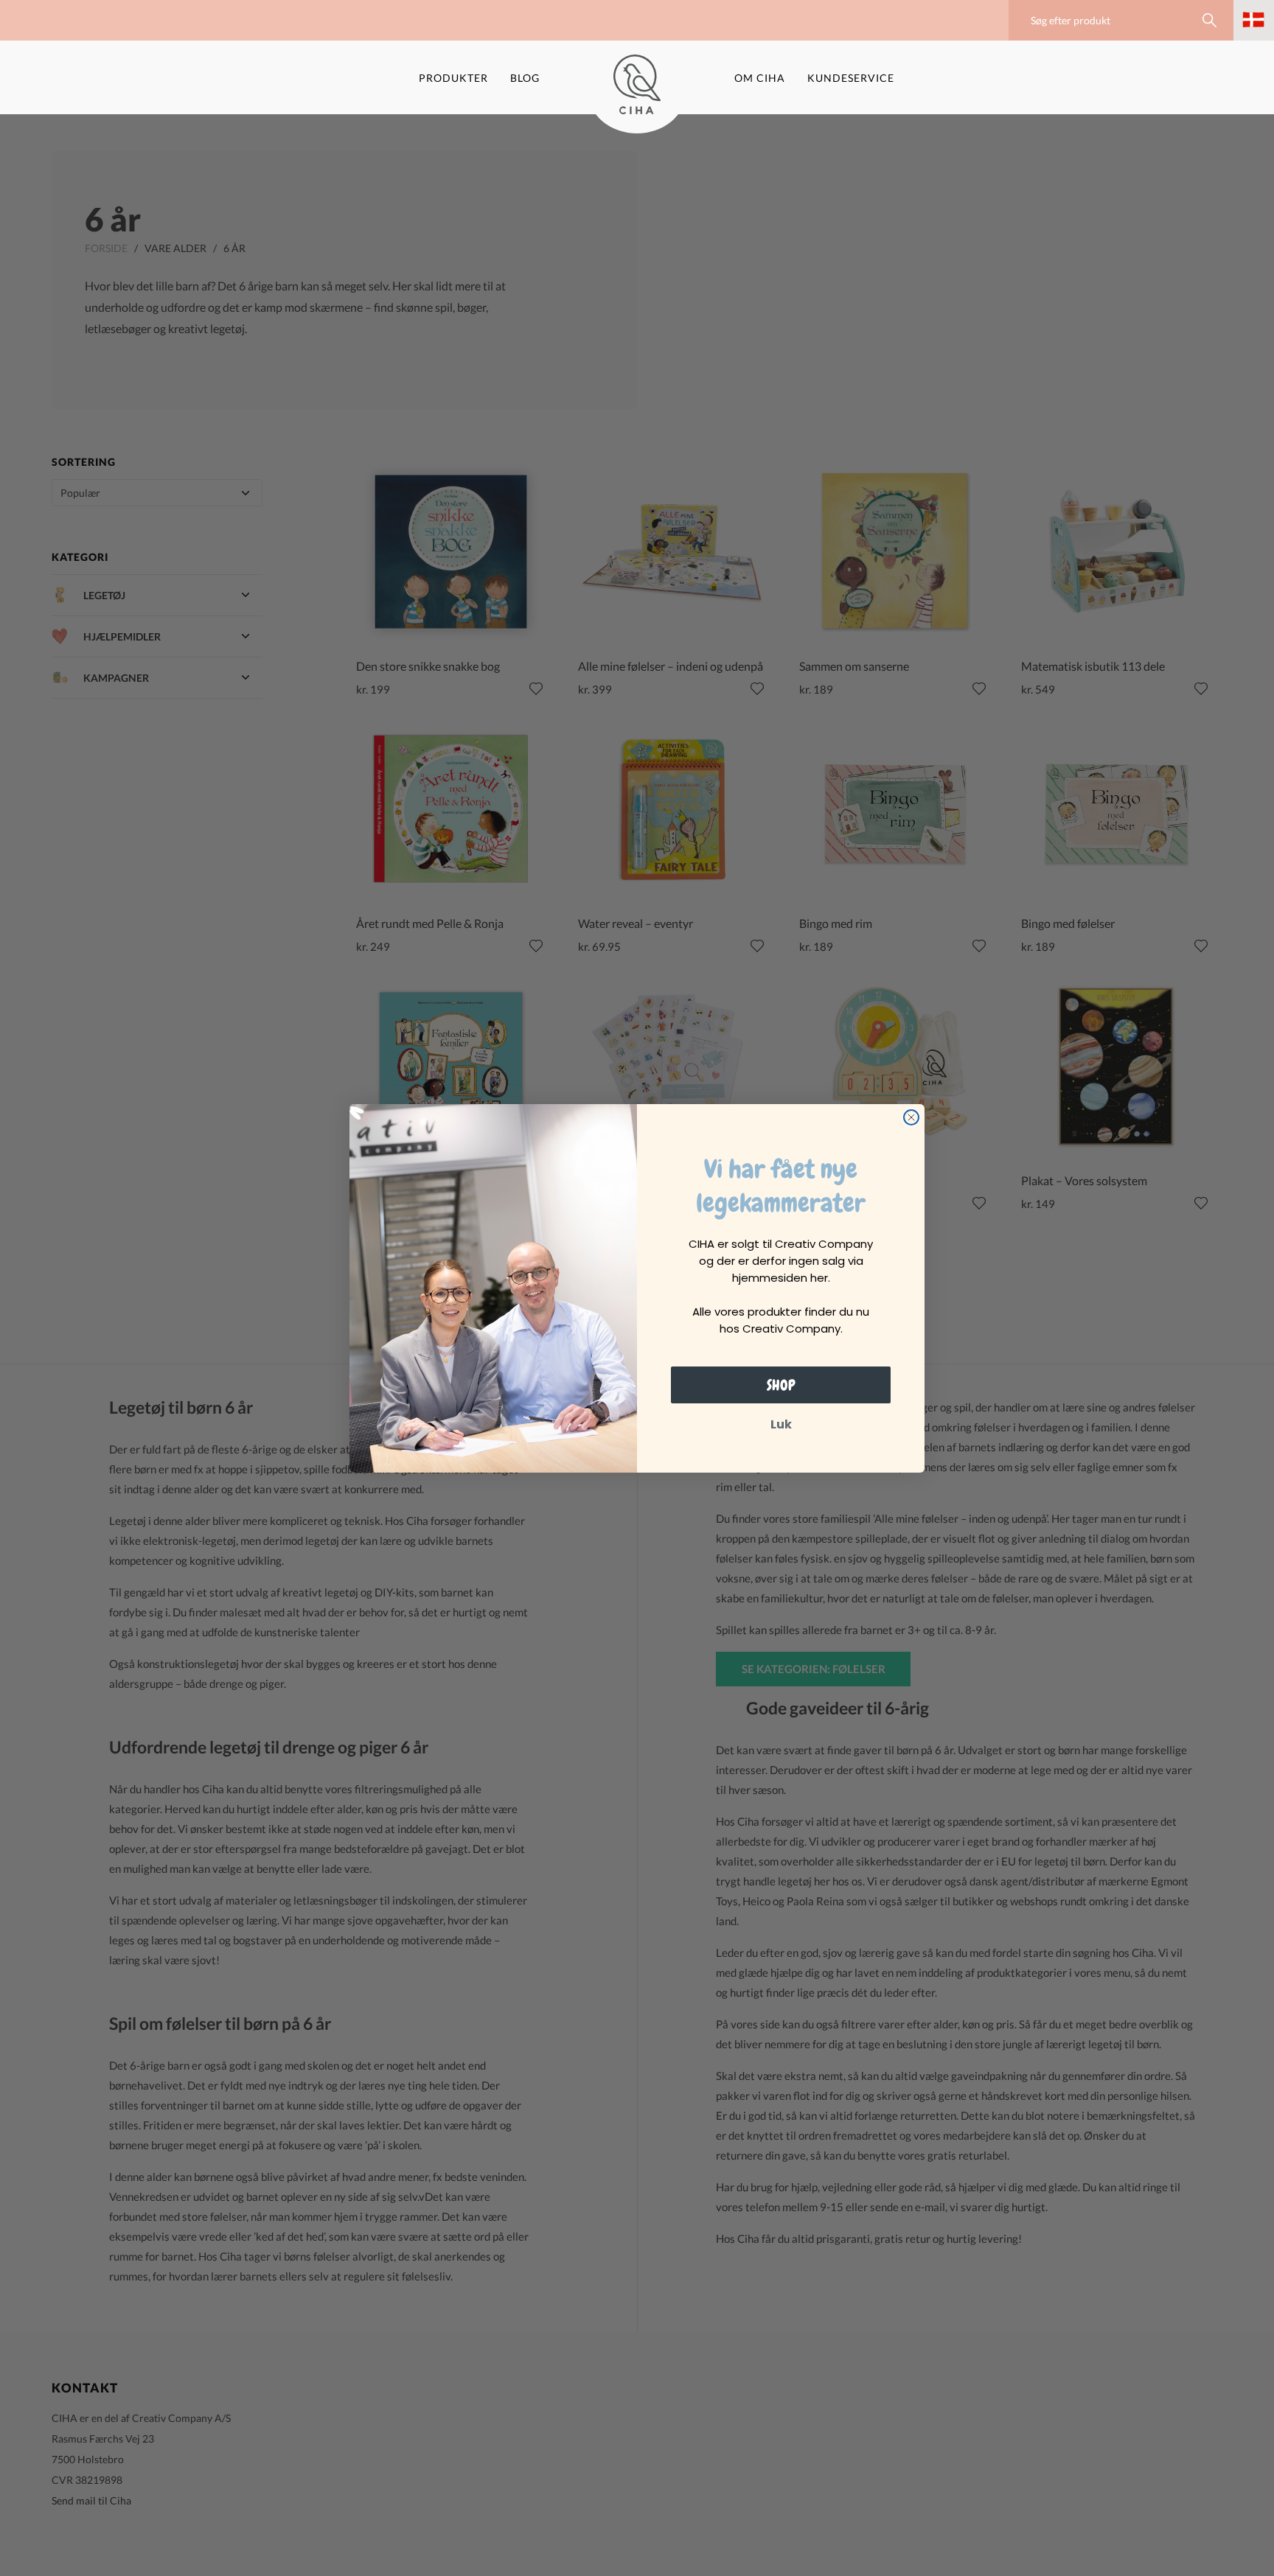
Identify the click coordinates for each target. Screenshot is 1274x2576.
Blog (525, 78)
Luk (781, 1424)
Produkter (453, 78)
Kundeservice (851, 78)
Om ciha (760, 78)
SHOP (781, 1385)
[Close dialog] (911, 1117)
